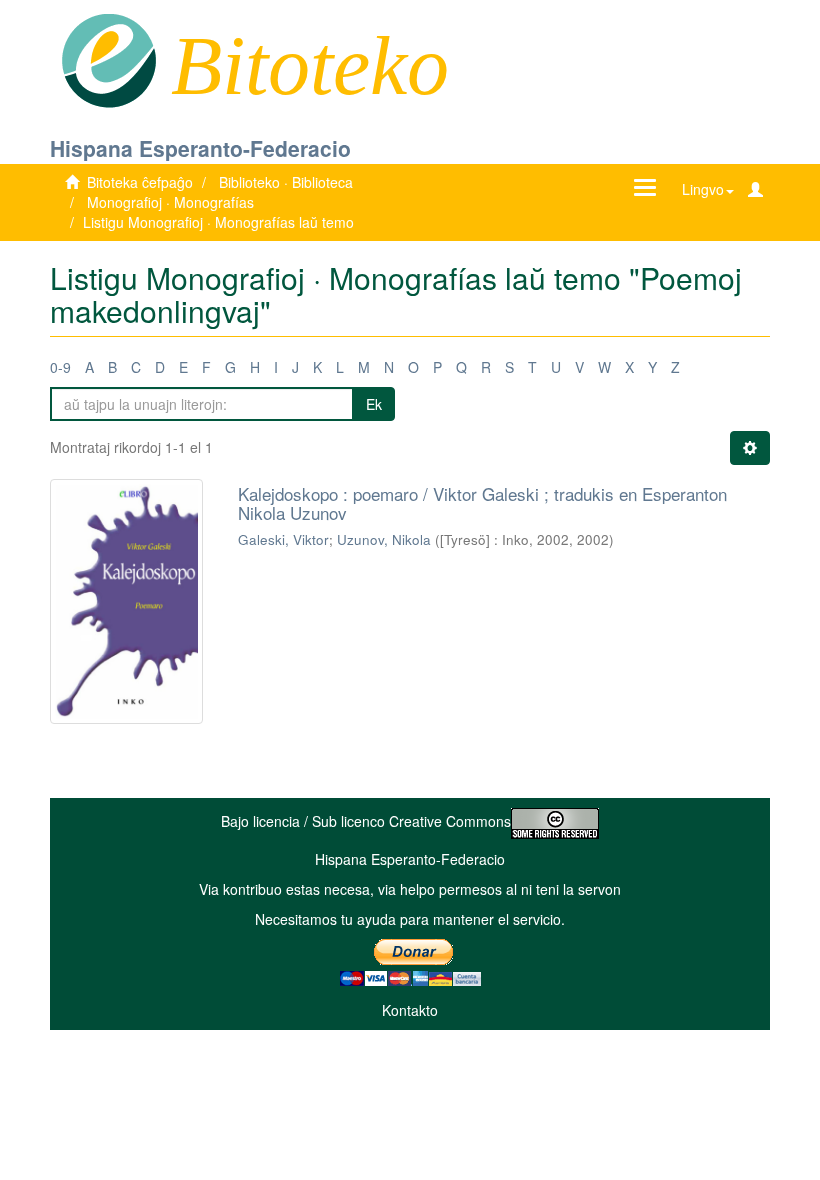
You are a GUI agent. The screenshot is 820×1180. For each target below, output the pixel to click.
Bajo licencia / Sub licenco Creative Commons (366, 821)
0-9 (60, 367)
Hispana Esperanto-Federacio (200, 148)
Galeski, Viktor (283, 539)
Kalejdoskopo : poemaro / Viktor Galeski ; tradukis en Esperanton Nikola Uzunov (482, 503)
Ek (374, 404)
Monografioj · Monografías (170, 202)
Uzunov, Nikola (384, 539)
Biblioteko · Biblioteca (286, 182)
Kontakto (410, 1010)
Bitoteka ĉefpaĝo (140, 182)
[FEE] (108, 59)
